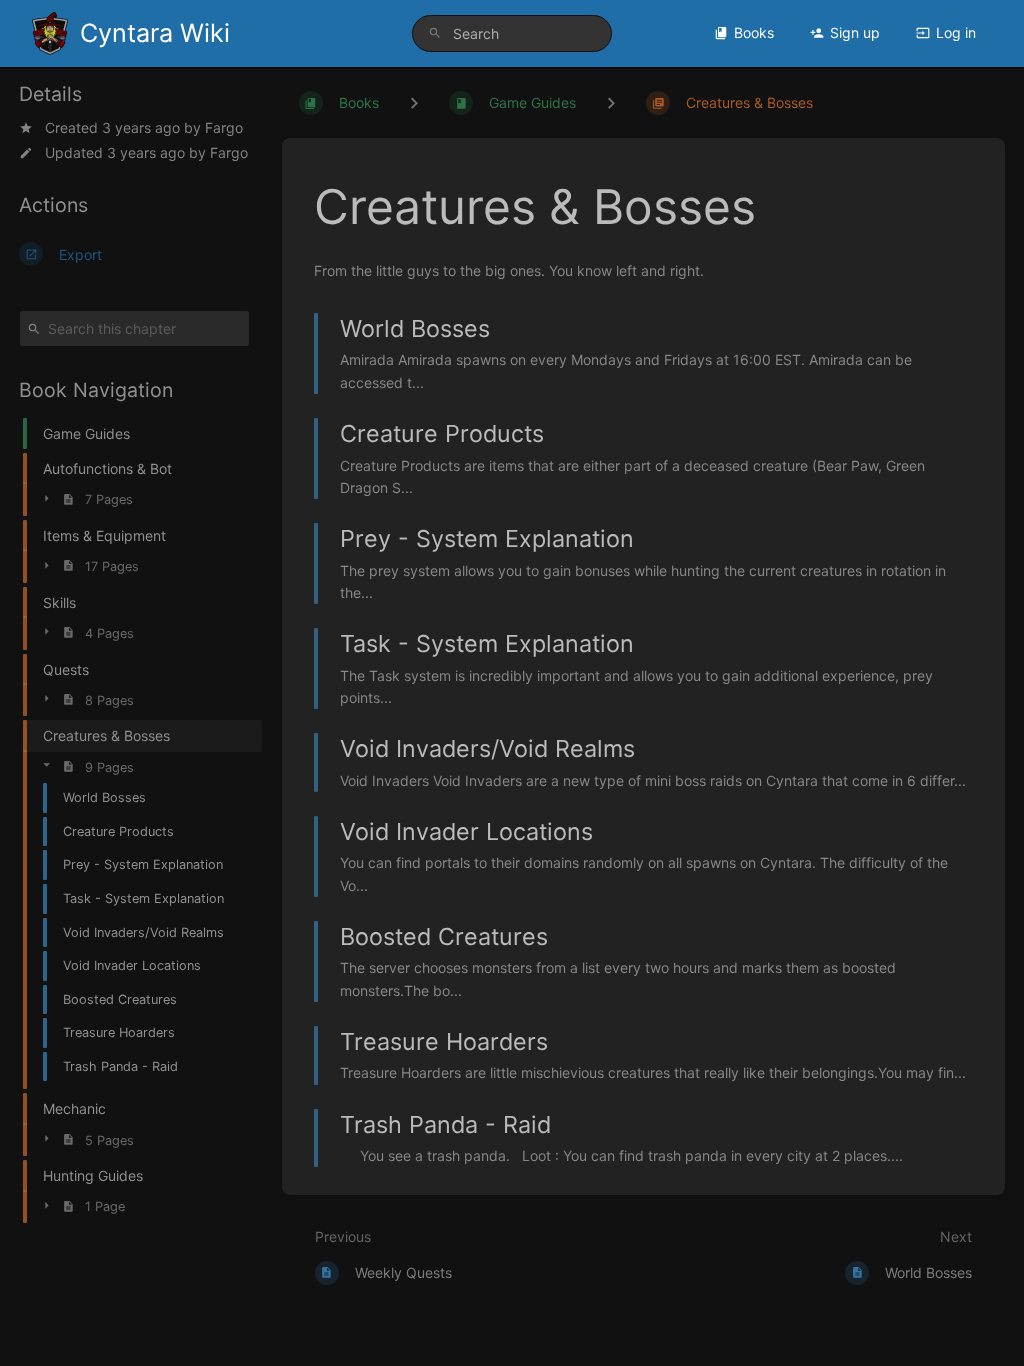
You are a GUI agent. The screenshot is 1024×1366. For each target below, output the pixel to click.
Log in (956, 32)
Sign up (855, 32)
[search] (512, 33)
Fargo (224, 127)
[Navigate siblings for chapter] (611, 102)
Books (754, 32)
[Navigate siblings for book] (414, 102)
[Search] (435, 33)
